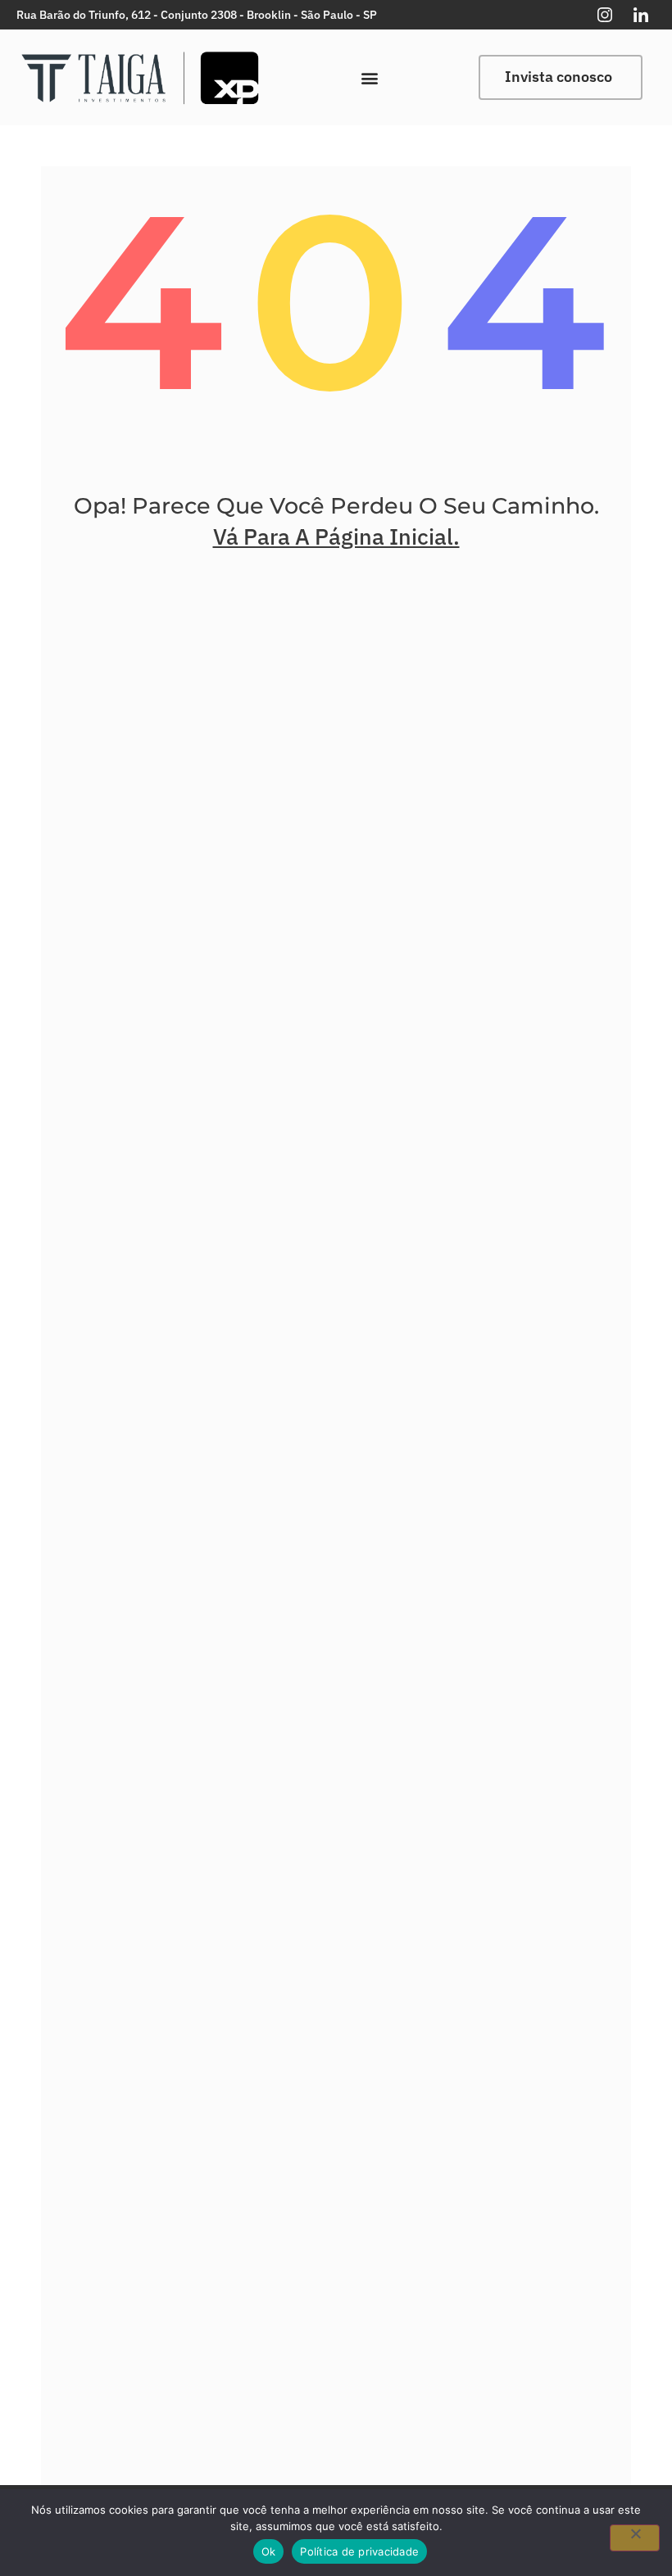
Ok (269, 2551)
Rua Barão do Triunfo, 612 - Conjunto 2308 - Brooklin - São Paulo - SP (197, 15)
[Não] (635, 2538)
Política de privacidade (359, 2551)
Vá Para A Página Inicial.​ (336, 536)
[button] (370, 77)
